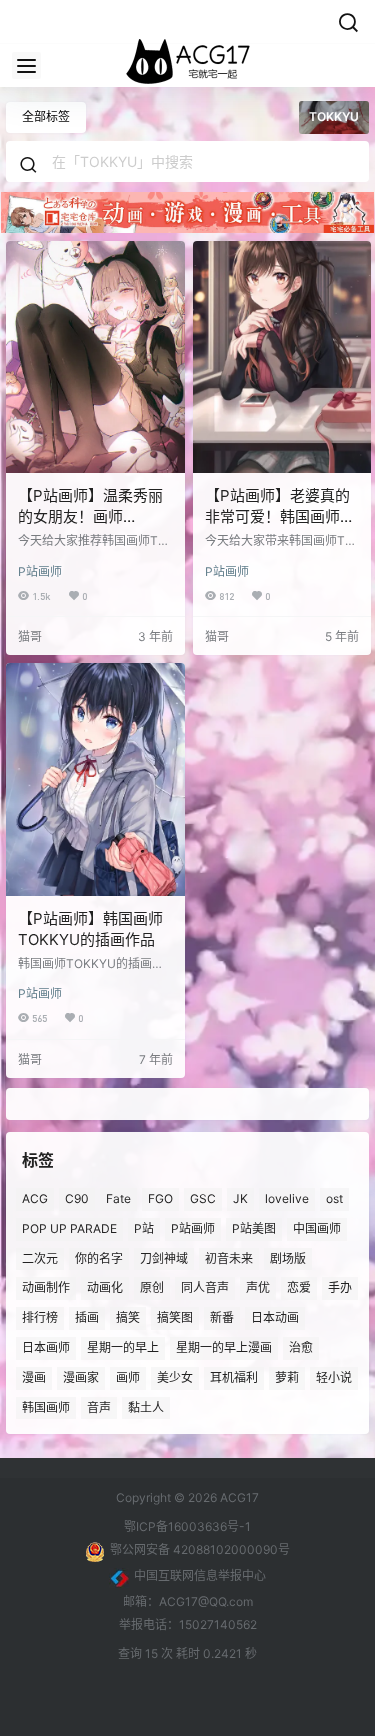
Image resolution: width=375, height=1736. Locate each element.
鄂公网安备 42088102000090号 (200, 1549)
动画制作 (46, 1287)
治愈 (301, 1347)
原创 (152, 1287)
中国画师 (317, 1228)
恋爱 (299, 1287)
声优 (258, 1287)
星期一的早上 (123, 1347)
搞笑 (128, 1317)
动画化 (105, 1287)
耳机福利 (234, 1377)
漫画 (34, 1377)
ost (334, 1198)
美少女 (175, 1377)
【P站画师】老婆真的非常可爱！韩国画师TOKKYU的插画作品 (277, 516)
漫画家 (81, 1377)
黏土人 (146, 1407)
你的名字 (99, 1258)
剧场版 (288, 1258)
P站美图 (254, 1228)
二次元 (40, 1258)
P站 (144, 1228)
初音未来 (229, 1258)
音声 (99, 1407)
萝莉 (287, 1377)
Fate (118, 1198)
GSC (203, 1198)
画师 (128, 1377)
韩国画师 (46, 1407)
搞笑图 (175, 1317)
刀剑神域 (164, 1258)
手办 (340, 1287)
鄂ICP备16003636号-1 (187, 1526)
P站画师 (40, 571)
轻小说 (334, 1377)
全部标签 (46, 116)
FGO (160, 1198)
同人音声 (205, 1287)
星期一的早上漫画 (224, 1347)
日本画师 (46, 1347)
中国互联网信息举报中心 (200, 1575)
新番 (222, 1317)
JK (240, 1198)
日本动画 (275, 1317)
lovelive (287, 1198)
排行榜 (40, 1317)
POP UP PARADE (69, 1228)
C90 (77, 1198)
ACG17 (238, 1497)
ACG (35, 1198)
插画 (87, 1317)
